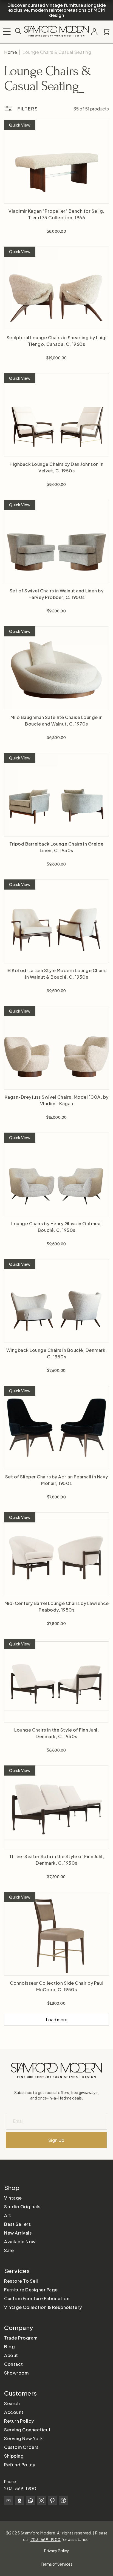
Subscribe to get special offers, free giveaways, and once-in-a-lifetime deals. (56, 2095)
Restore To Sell (21, 2281)
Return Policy (19, 2421)
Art (8, 2215)
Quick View (20, 125)
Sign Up (56, 2140)
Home (11, 52)
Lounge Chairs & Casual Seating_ (58, 52)
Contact (14, 2364)
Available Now (20, 2242)
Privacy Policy (57, 2551)
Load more (57, 2020)
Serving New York (23, 2438)
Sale (9, 2250)
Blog (9, 2347)
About (11, 2355)
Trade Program (21, 2338)
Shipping (14, 2456)
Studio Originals (22, 2207)
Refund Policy (20, 2465)
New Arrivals (18, 2233)
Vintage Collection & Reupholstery (43, 2307)
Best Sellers (17, 2224)
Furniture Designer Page (31, 2290)
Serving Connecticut (27, 2430)
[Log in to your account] (94, 32)
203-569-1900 (20, 2488)
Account (14, 2412)
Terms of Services (56, 2564)
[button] (7, 31)
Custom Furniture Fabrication (37, 2298)
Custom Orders (21, 2447)
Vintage (13, 2198)
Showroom (16, 2373)
